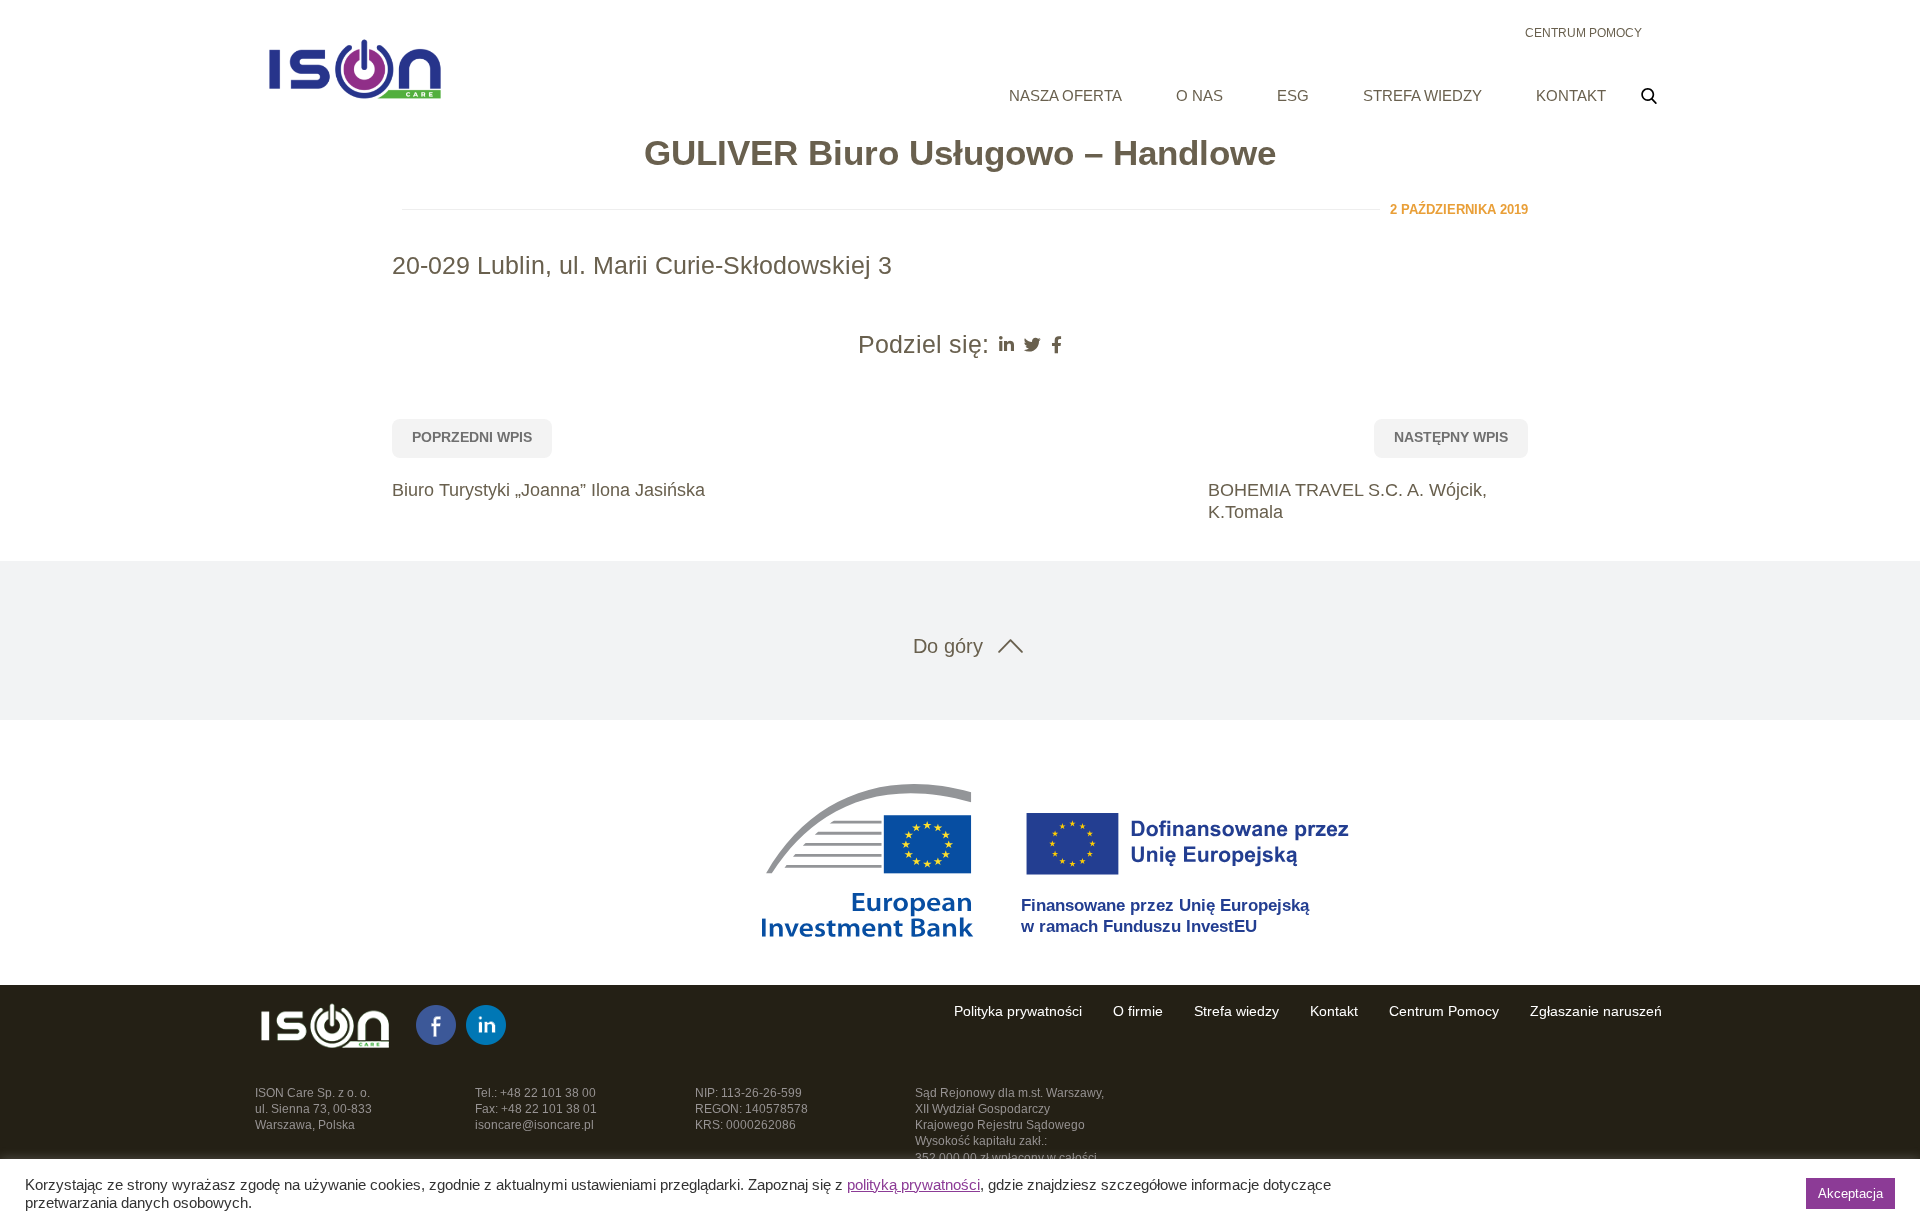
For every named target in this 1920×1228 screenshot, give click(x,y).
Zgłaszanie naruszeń (1596, 1011)
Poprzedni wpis (472, 437)
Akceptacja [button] (1850, 1193)
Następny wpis (1451, 437)
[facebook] (436, 1025)
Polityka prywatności (1018, 1011)
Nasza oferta (1065, 95)
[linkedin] (486, 1025)
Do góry (948, 646)
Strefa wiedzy (1422, 95)
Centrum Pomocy (1583, 33)
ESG (1293, 95)
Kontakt (1571, 95)
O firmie (1138, 1011)
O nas (1199, 95)
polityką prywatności (913, 1185)
